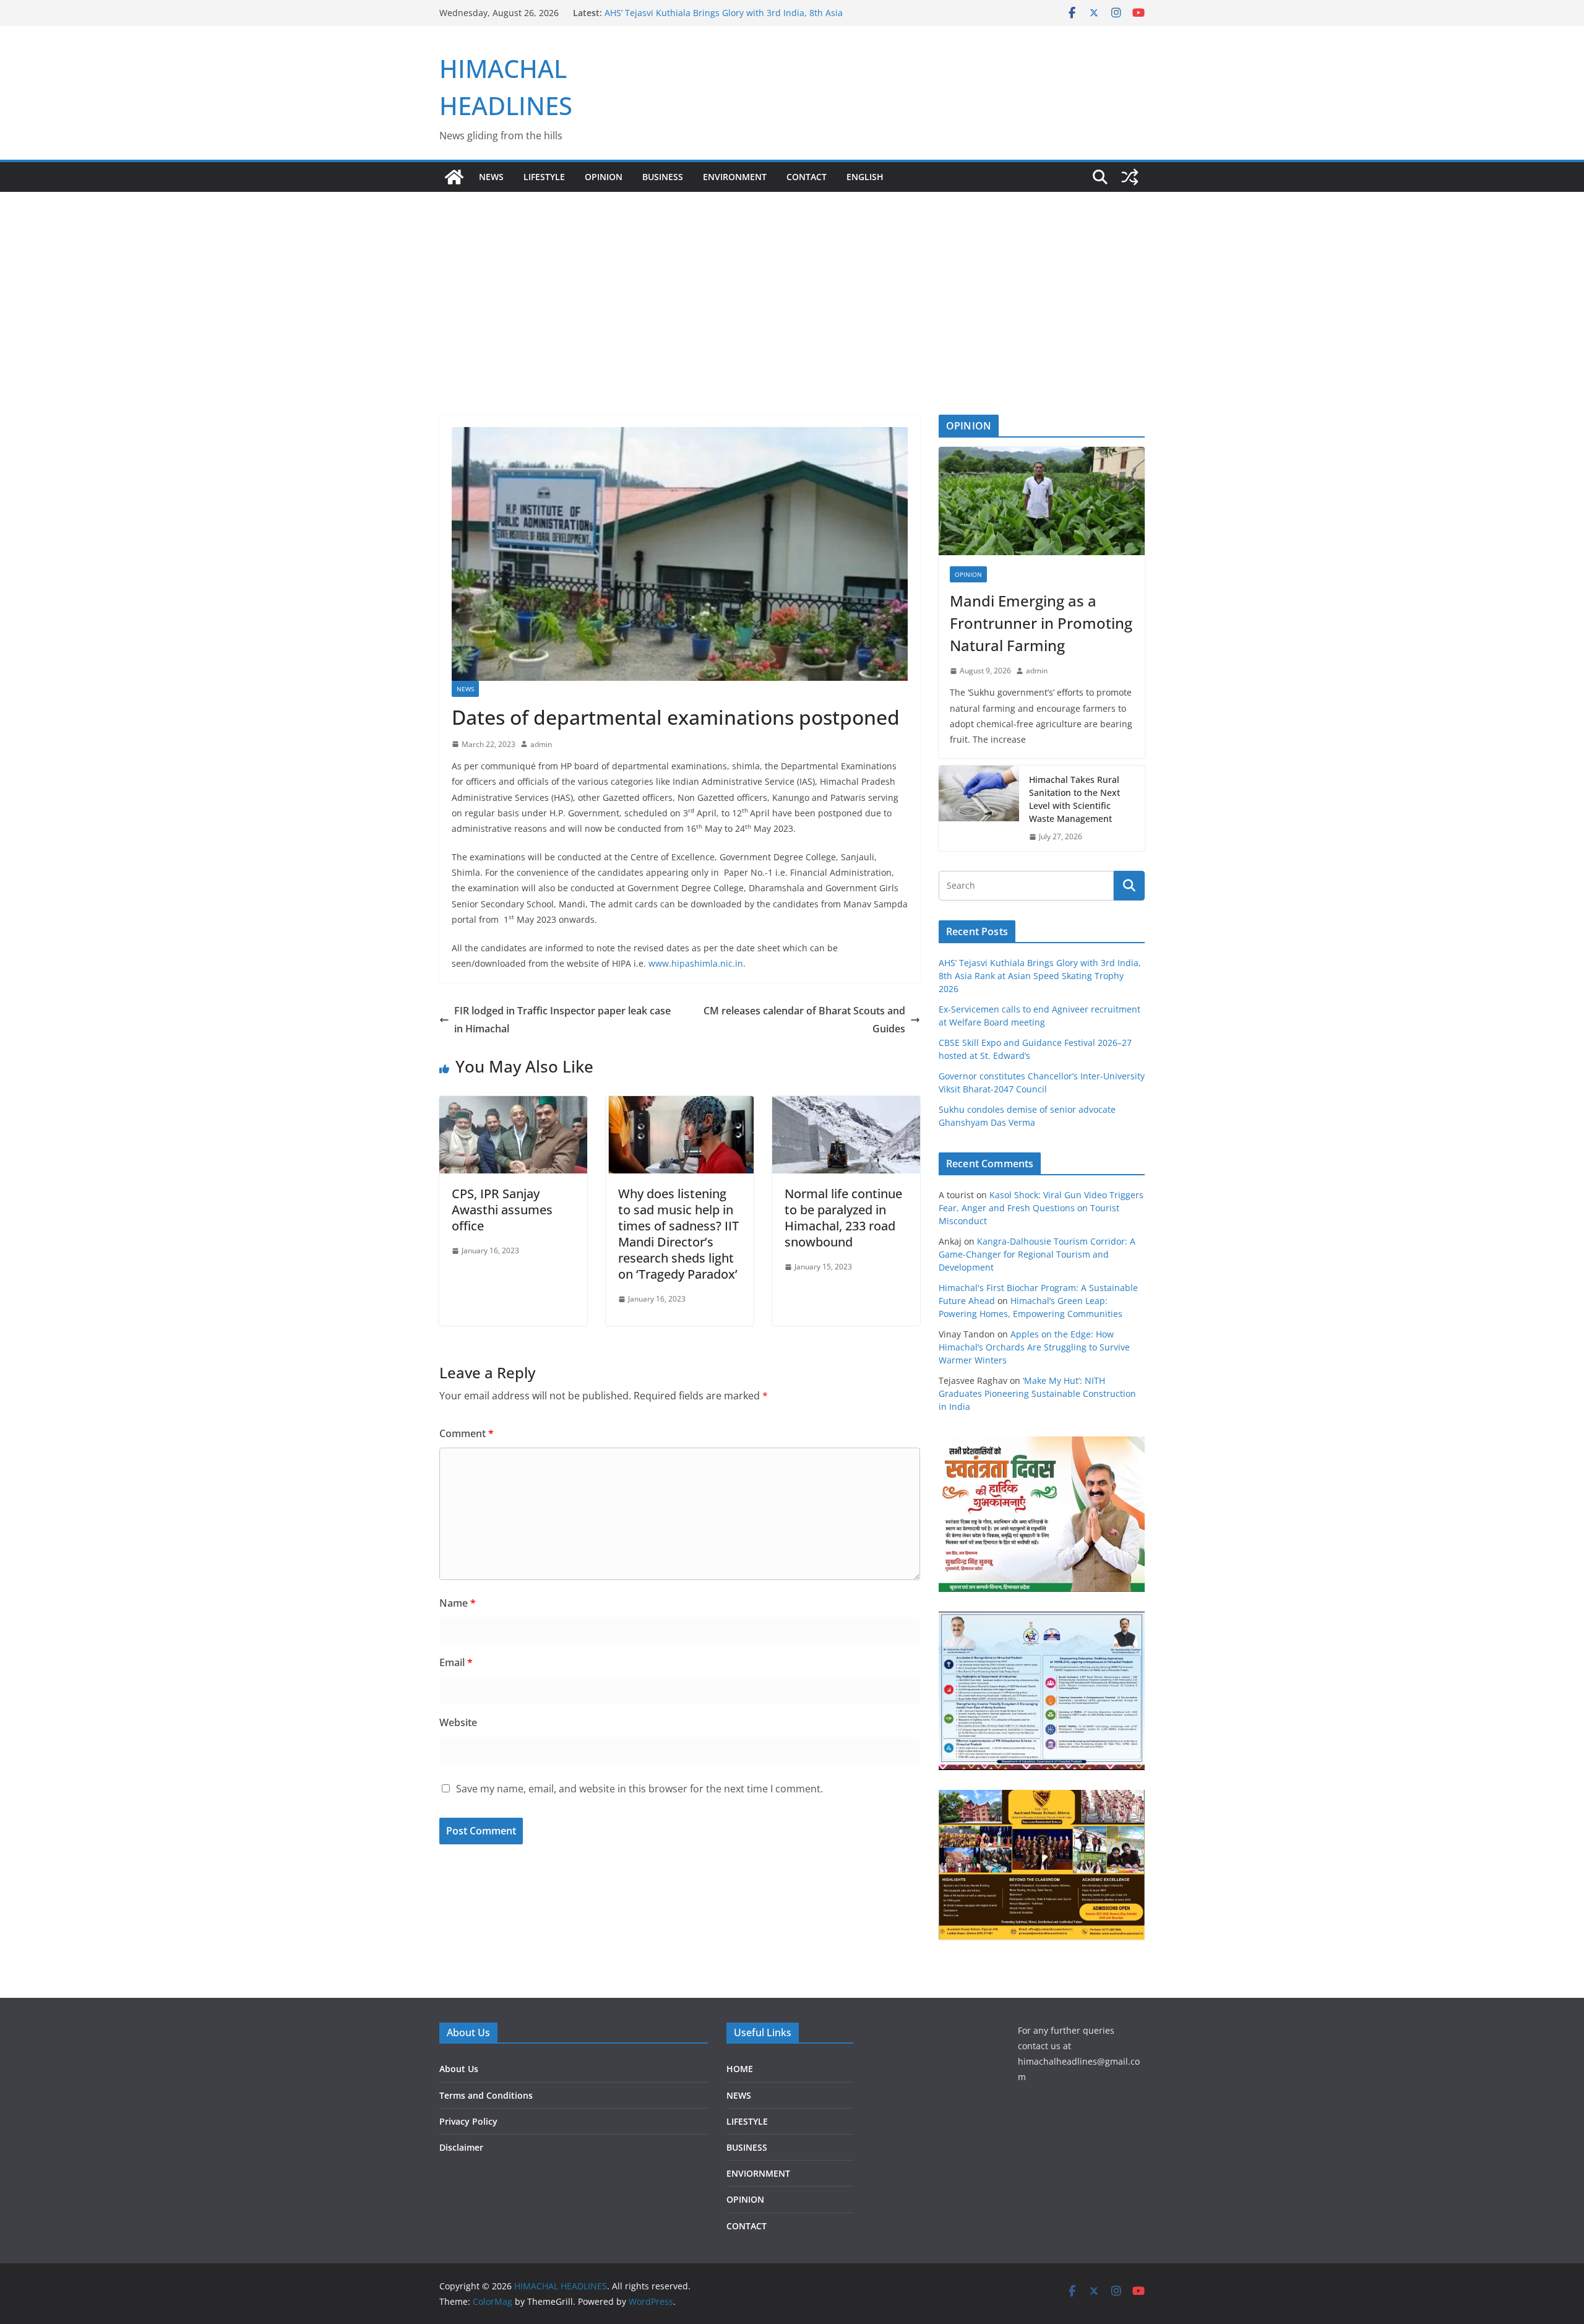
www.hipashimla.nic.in (696, 963)
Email (456, 1662)
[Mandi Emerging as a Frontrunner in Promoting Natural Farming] (1042, 501)
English (865, 177)
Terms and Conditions (486, 2095)
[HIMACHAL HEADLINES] (454, 177)
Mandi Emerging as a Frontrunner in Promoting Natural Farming (1041, 623)
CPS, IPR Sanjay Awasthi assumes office (502, 1210)
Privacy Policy (468, 2121)
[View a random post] (1130, 177)
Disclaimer (461, 2147)
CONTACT (747, 2226)
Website (458, 1722)
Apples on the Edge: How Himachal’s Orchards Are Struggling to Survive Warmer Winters (1034, 1347)
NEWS (491, 177)
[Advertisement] (792, 285)
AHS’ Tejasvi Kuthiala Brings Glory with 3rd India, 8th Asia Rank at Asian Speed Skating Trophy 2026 (1040, 976)
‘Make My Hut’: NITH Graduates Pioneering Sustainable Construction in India (1037, 1393)
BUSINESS (663, 177)
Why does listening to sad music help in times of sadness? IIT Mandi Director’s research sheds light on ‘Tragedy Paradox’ (678, 1234)
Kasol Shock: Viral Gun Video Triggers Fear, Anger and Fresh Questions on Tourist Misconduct (1041, 1208)
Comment (467, 1433)
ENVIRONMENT (735, 177)
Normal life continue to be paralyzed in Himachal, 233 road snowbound (843, 1218)
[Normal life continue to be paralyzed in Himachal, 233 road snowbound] (846, 1105)
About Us (459, 2069)
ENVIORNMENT (758, 2173)
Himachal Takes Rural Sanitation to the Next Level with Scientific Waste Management (1074, 799)
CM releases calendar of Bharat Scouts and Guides (804, 1020)
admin (541, 744)
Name (458, 1603)
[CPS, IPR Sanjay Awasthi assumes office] (513, 1105)
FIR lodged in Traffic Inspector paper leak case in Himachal (562, 1020)
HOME (740, 2069)
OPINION (604, 177)
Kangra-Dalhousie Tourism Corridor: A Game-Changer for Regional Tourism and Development (1037, 1254)
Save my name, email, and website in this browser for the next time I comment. (639, 1789)
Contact (807, 177)
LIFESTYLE (544, 177)
